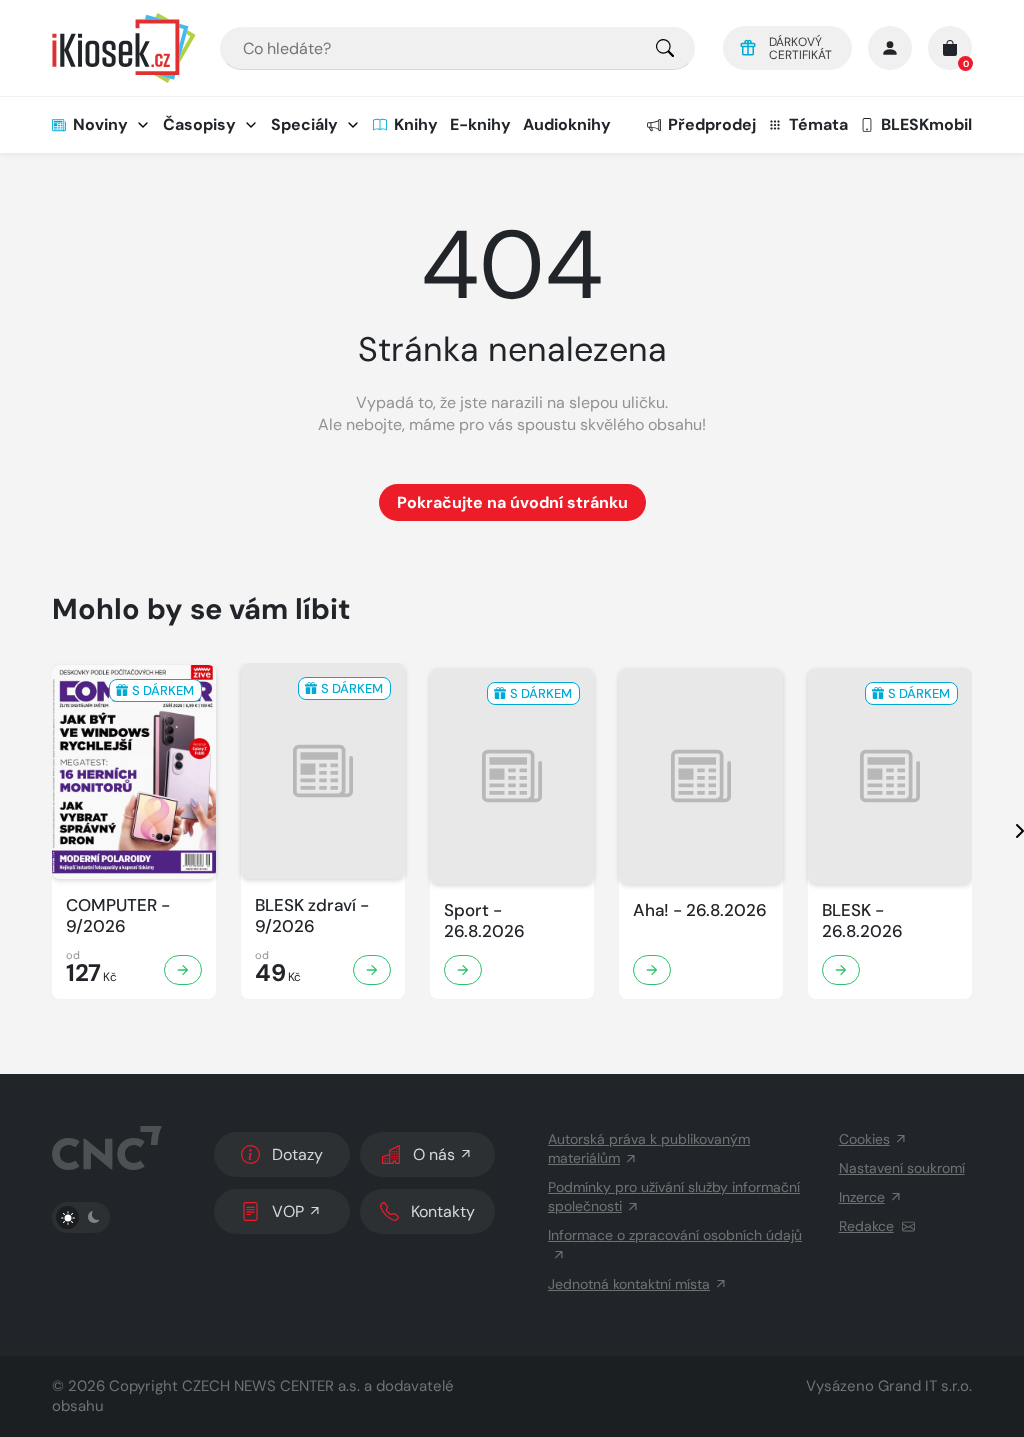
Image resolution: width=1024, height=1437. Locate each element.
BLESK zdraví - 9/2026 (312, 916)
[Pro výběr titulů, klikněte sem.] (665, 48)
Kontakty (443, 1211)
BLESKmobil (926, 124)
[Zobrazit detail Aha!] (652, 970)
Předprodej (712, 124)
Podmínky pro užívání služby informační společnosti (674, 1196)
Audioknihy (567, 124)
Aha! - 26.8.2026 (700, 910)
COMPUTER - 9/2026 (118, 916)
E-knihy (480, 124)
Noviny (100, 124)
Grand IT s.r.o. (925, 1386)
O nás (434, 1154)
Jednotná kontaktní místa (629, 1284)
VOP (288, 1211)
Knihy (416, 124)
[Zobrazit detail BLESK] (841, 970)
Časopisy (199, 124)
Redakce (866, 1226)
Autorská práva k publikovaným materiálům (649, 1148)
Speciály (304, 124)
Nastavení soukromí (902, 1168)
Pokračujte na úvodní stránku (512, 502)
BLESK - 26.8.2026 (862, 921)
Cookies (864, 1139)
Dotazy (297, 1154)
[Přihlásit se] (890, 48)
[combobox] (457, 48)
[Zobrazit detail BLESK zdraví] (372, 970)
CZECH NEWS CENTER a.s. (271, 1386)
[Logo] (124, 48)
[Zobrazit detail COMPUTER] (183, 970)
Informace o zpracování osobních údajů (675, 1235)
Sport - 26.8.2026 (484, 921)
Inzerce (862, 1197)
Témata (818, 124)
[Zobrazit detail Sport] (463, 970)
